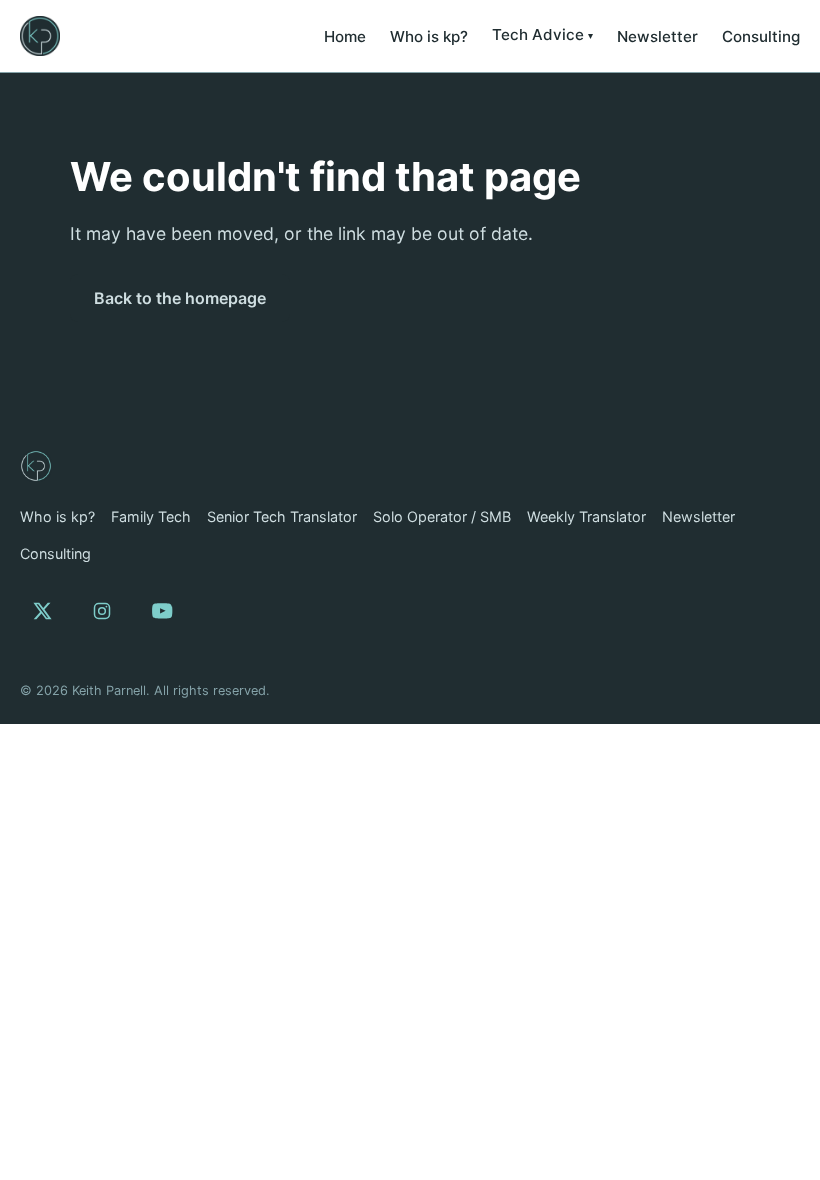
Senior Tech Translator (282, 516)
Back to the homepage (180, 298)
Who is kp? (429, 36)
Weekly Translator (586, 516)
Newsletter (657, 36)
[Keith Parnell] (36, 466)
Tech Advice (538, 34)
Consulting (761, 36)
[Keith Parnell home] (40, 36)
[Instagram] (102, 611)
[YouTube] (162, 611)
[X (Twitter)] (42, 611)
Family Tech (151, 516)
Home (345, 36)
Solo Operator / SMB (442, 516)
